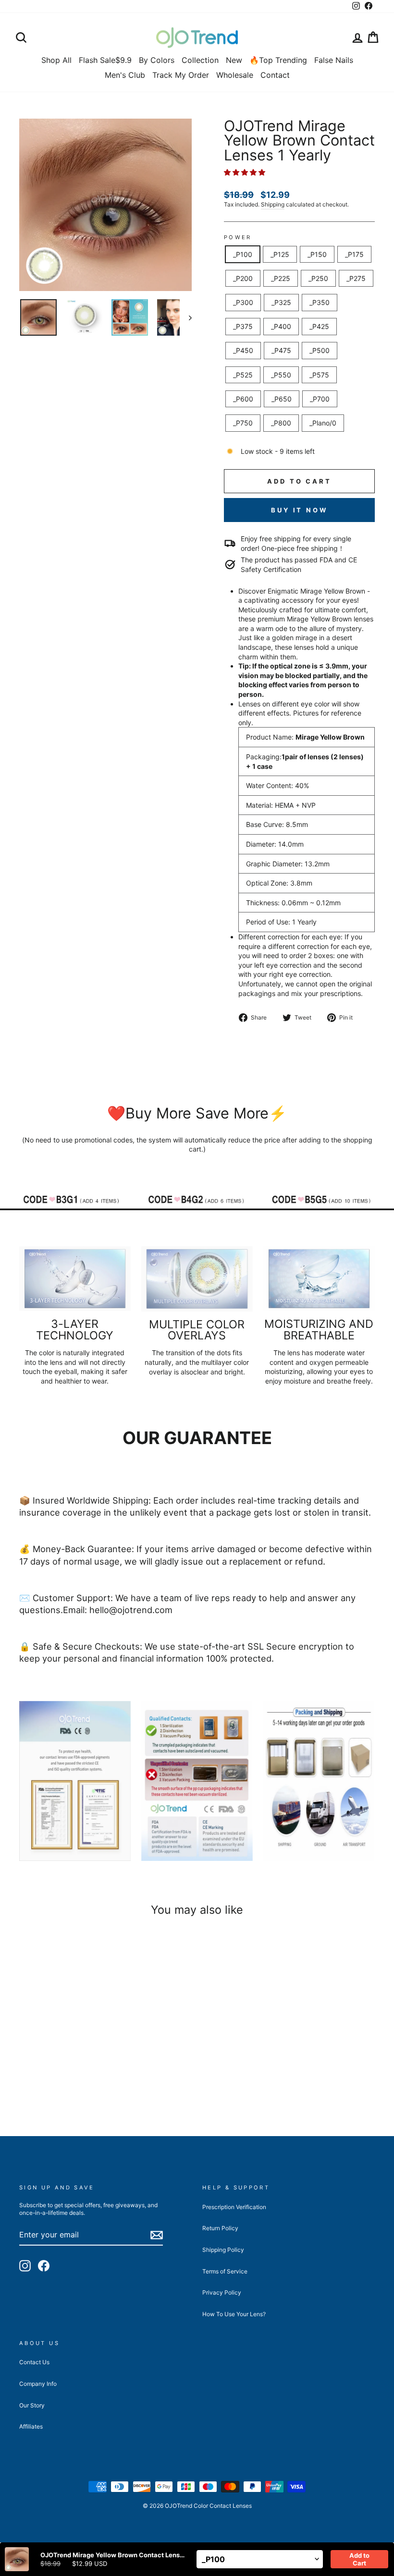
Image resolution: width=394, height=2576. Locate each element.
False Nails (334, 60)
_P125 (280, 254)
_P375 (243, 326)
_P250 (318, 278)
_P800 (281, 423)
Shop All (56, 60)
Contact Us (34, 2362)
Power (238, 237)
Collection (200, 60)
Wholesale (235, 75)
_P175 (354, 254)
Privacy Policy (222, 2292)
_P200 (243, 278)
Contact (275, 75)
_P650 (282, 399)
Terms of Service (225, 2271)
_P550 (281, 375)
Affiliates (31, 2426)
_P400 (281, 326)
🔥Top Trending (278, 60)
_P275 (356, 278)
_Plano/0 (323, 423)
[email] (157, 2235)
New (234, 60)
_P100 (243, 254)
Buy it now (299, 510)
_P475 (281, 350)
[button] (246, 172)
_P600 (243, 399)
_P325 (281, 302)
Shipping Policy (223, 2250)
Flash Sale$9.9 (105, 60)
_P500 (320, 350)
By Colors (157, 60)
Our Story (32, 2405)
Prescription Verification (234, 2207)
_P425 (319, 326)
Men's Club (125, 75)
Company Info (38, 2384)
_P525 (243, 375)
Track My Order (181, 75)
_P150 (317, 254)
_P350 (320, 302)
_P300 (243, 302)
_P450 (243, 350)
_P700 (320, 399)
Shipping (273, 204)
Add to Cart (359, 2559)
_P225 (281, 278)
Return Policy (220, 2228)
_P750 (243, 423)
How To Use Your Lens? (234, 2314)
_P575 (319, 375)
